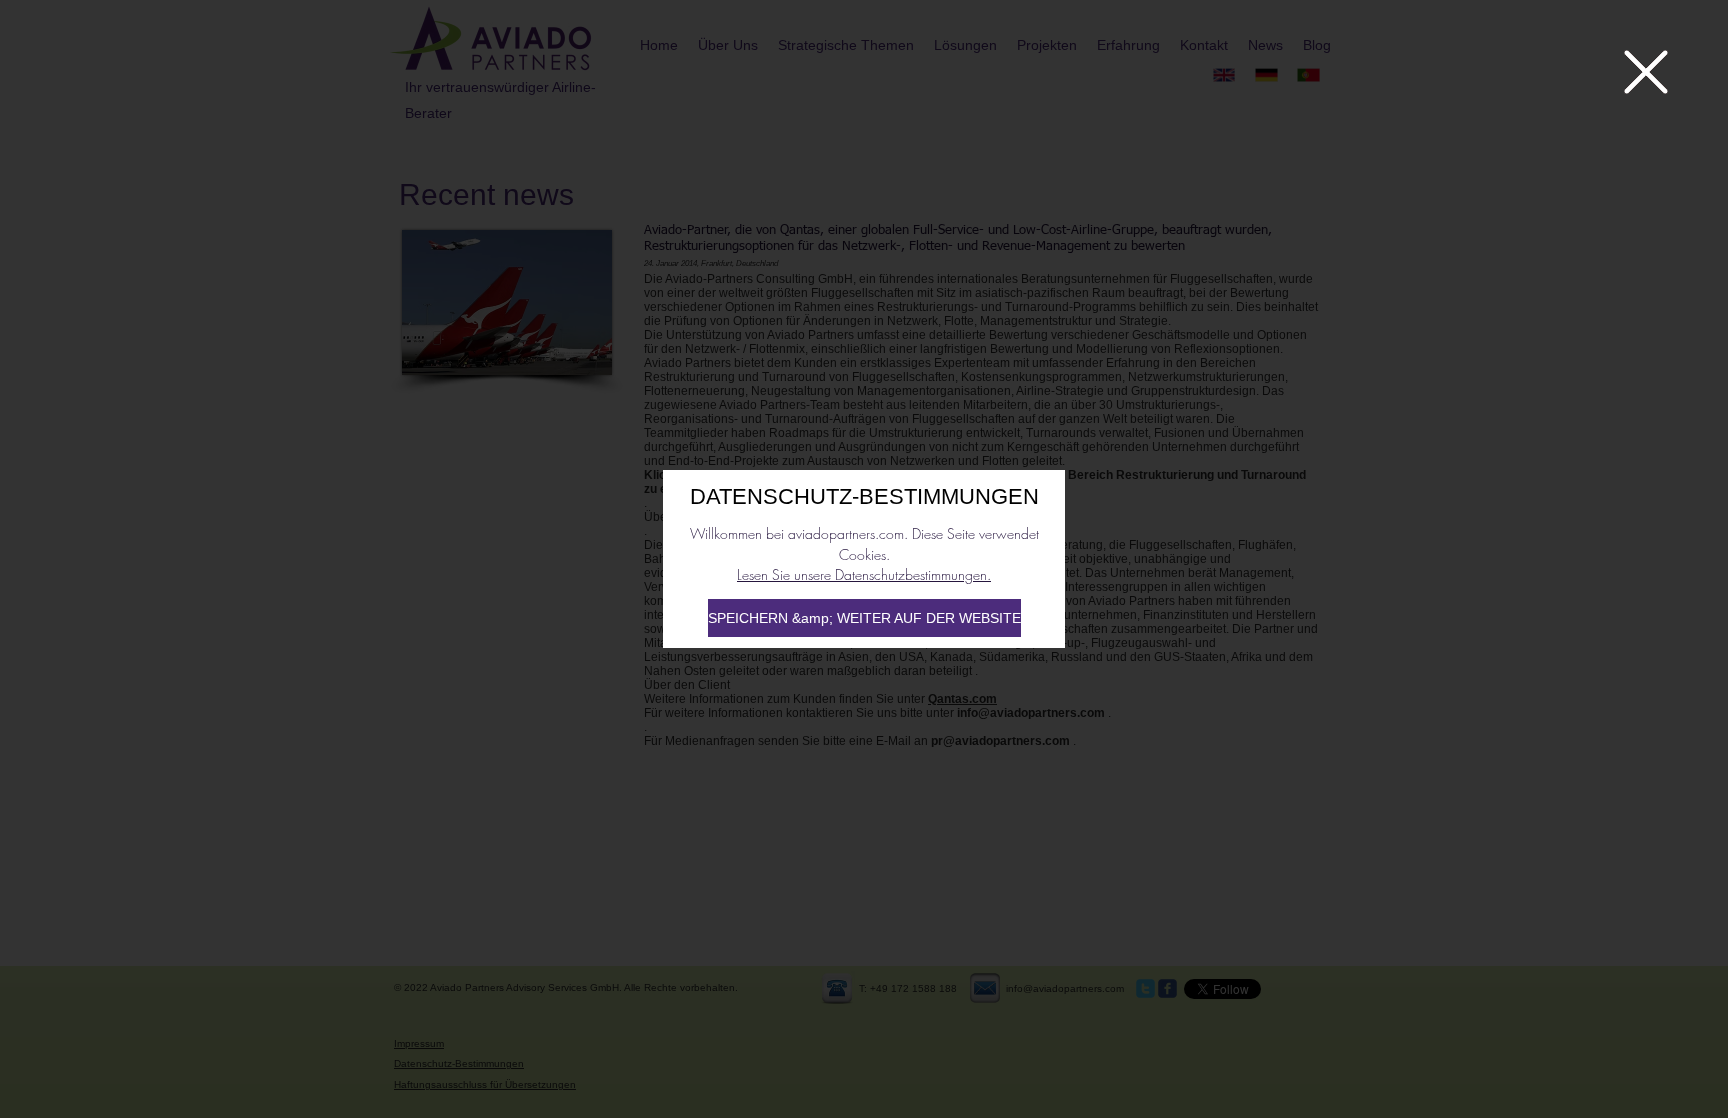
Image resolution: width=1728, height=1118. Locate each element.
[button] (1646, 72)
